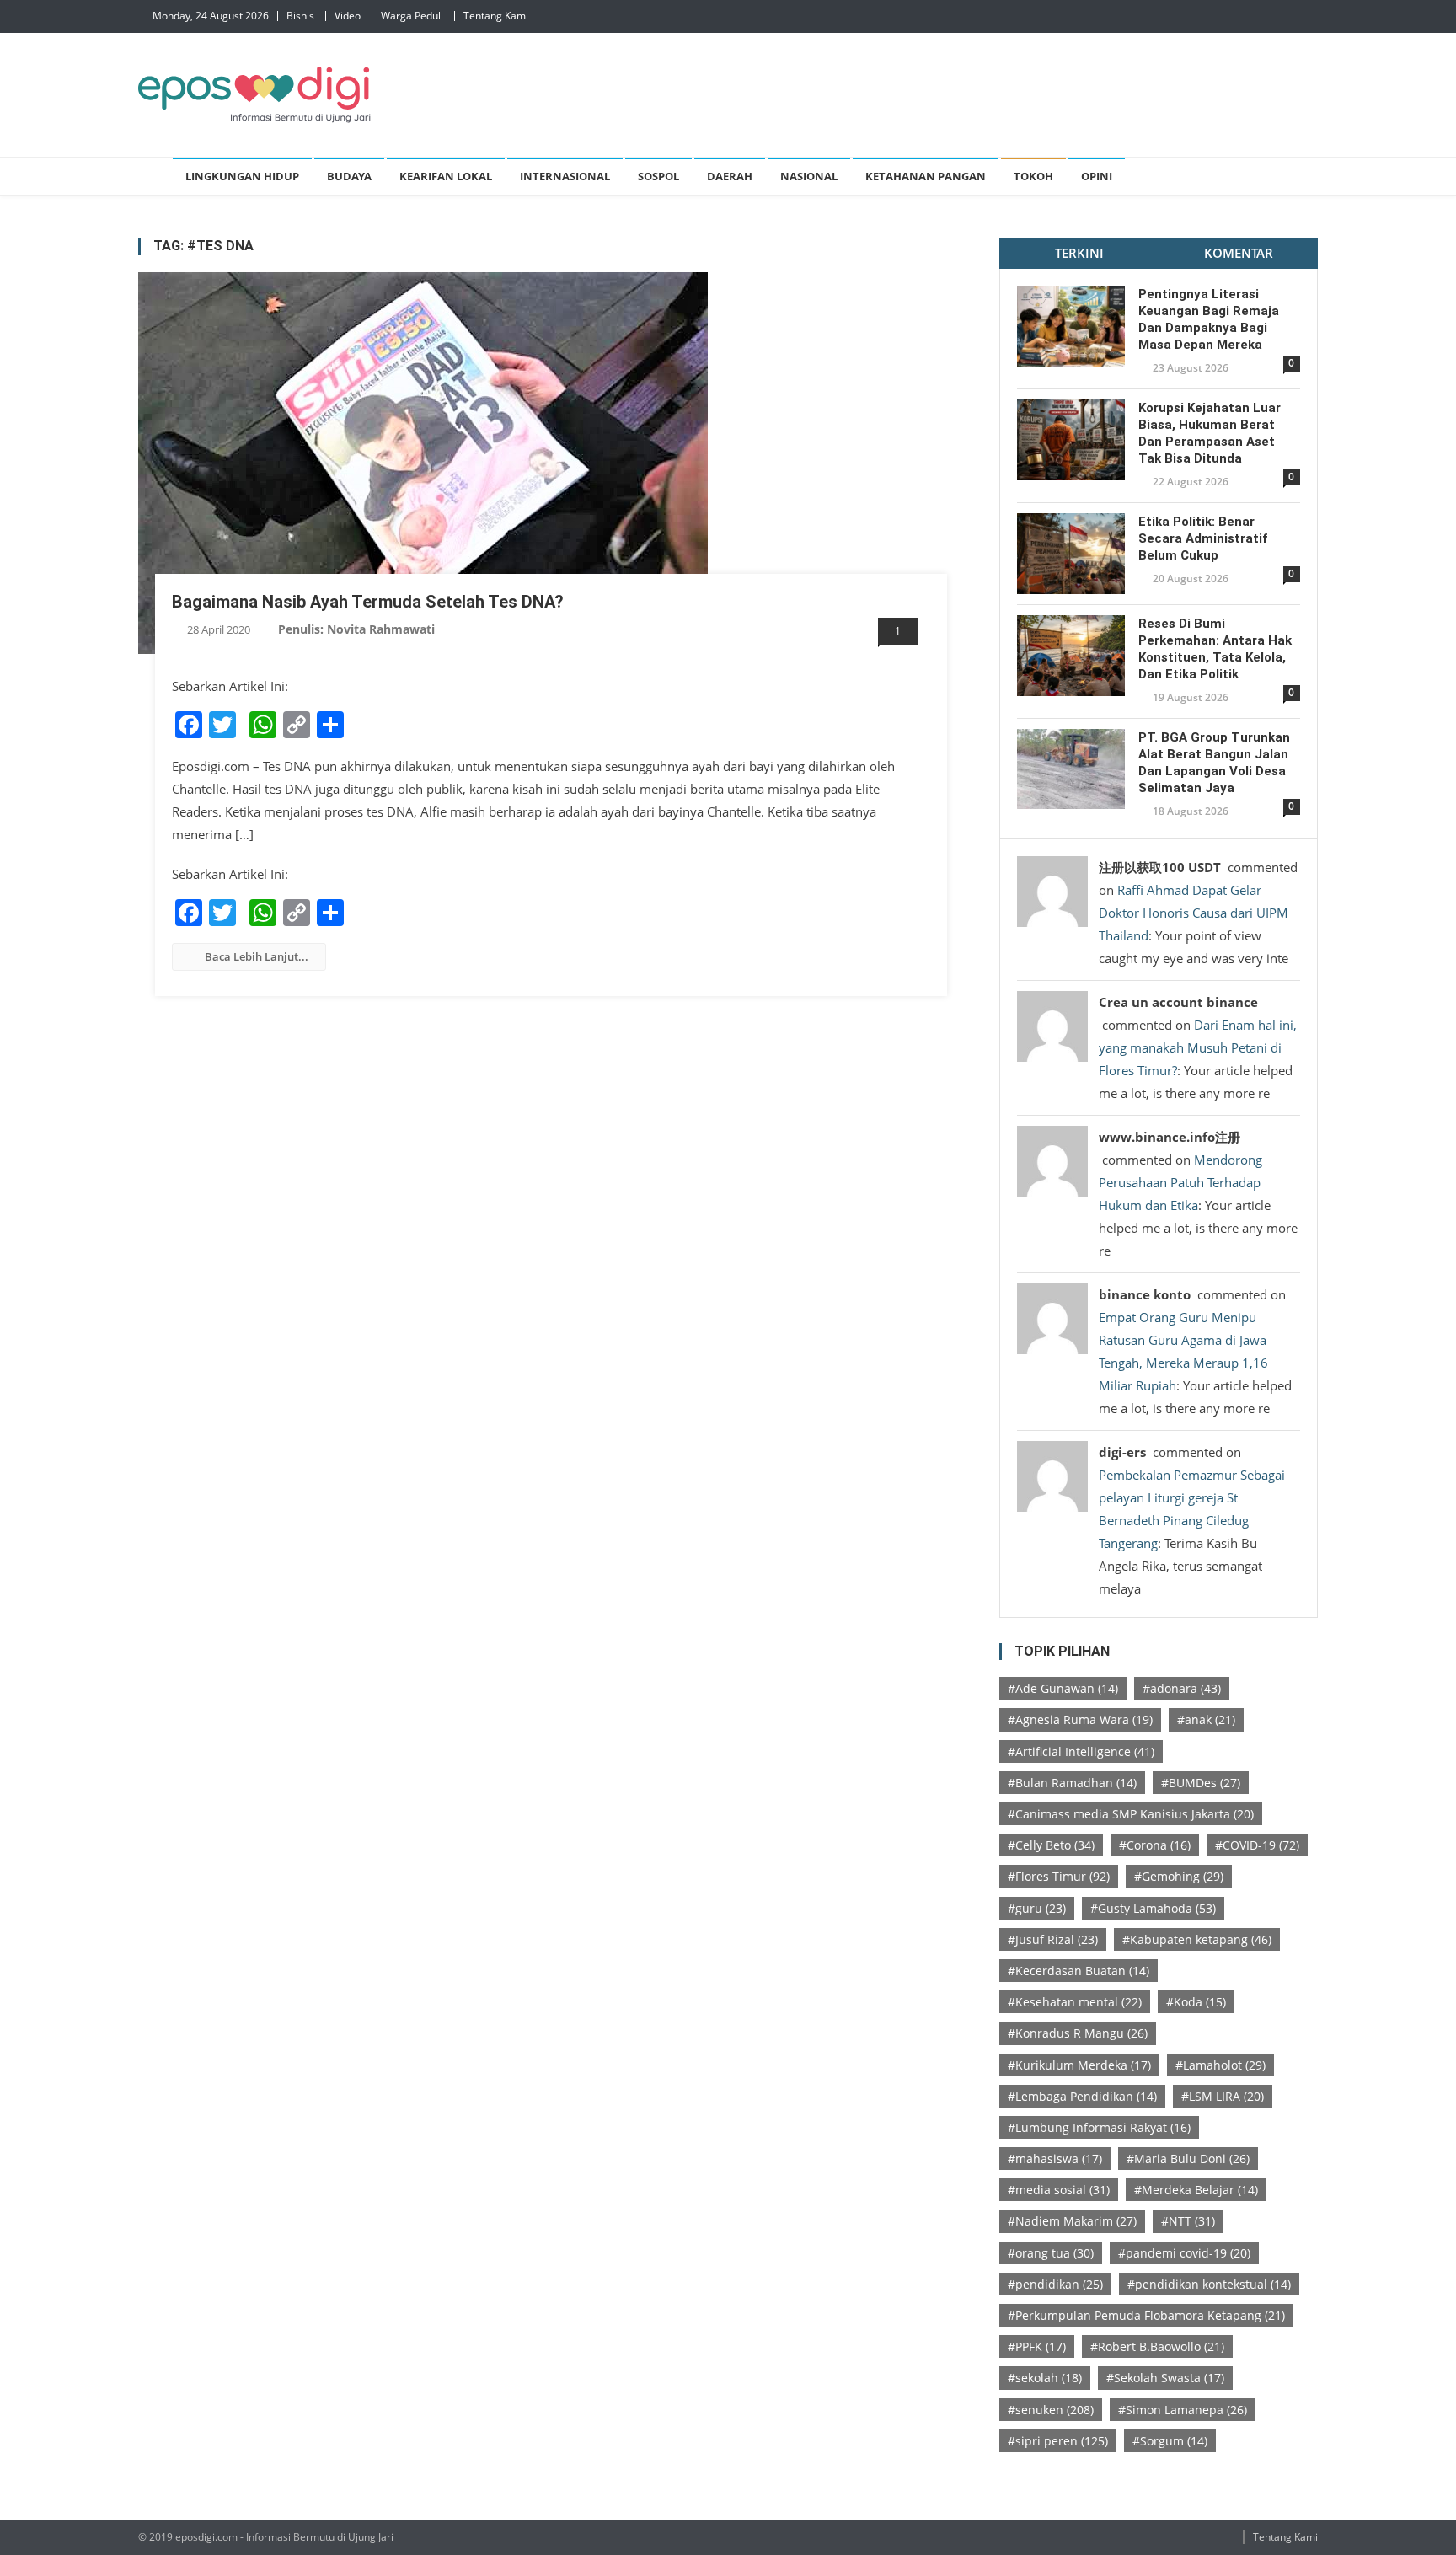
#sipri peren (1058, 2441)
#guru (1037, 1908)
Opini (1097, 176)
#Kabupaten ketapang (1197, 1939)
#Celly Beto (1051, 1845)
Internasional (565, 176)
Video (348, 16)
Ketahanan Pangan (926, 176)
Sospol (658, 176)
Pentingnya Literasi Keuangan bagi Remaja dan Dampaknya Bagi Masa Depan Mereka (1209, 319)
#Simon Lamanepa (1183, 2410)
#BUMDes (1201, 1783)
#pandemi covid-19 (1184, 2253)
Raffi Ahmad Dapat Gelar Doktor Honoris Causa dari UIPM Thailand (1194, 913)
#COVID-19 (1257, 1845)
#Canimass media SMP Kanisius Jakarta (1131, 1814)
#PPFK (1037, 2346)
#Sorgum (1170, 2441)
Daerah (730, 176)
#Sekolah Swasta (1165, 2378)
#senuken (1051, 2410)
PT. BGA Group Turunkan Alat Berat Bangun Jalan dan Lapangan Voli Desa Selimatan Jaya (1214, 763)
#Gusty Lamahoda (1153, 1908)
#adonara (1182, 1688)
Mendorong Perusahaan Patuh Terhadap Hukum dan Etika (1180, 1182)
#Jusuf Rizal (1053, 1939)
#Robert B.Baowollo (1157, 2346)
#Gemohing (1179, 1876)
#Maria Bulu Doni (1188, 2159)
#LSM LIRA (1223, 2096)
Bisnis (300, 16)
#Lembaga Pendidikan (1082, 2096)
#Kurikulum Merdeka (1079, 2065)
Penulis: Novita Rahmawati (356, 629)
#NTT (1188, 2221)
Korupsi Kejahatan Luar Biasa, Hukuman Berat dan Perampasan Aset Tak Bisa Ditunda (1210, 433)
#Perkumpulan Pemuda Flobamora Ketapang (1146, 2315)
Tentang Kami (496, 16)
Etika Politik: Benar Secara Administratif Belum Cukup (1203, 538)
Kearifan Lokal (446, 176)
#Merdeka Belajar (1196, 2190)
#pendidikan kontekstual (1209, 2284)
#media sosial (1059, 2190)
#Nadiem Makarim (1072, 2221)
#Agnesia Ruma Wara (1080, 1719)
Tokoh (1033, 176)
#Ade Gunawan (1063, 1688)
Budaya (349, 176)
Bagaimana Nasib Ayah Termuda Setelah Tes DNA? (368, 602)
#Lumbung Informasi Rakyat (1099, 2127)
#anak (1206, 1719)
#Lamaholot (1220, 2065)
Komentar (1239, 253)
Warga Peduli (412, 16)
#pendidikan (1055, 2284)
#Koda (1196, 2002)
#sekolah (1045, 2378)
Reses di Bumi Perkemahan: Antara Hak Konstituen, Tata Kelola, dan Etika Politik (1215, 649)
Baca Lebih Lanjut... (257, 956)
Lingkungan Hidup (242, 176)
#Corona (1155, 1845)
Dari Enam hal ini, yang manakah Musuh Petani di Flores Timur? (1198, 1047)
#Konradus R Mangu (1078, 2033)
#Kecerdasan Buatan (1079, 1971)
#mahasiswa (1055, 2159)
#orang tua (1051, 2253)
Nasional (809, 176)
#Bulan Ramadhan (1072, 1783)
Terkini (1079, 253)
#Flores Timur (1059, 1876)
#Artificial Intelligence (1081, 1752)
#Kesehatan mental (1075, 2002)
